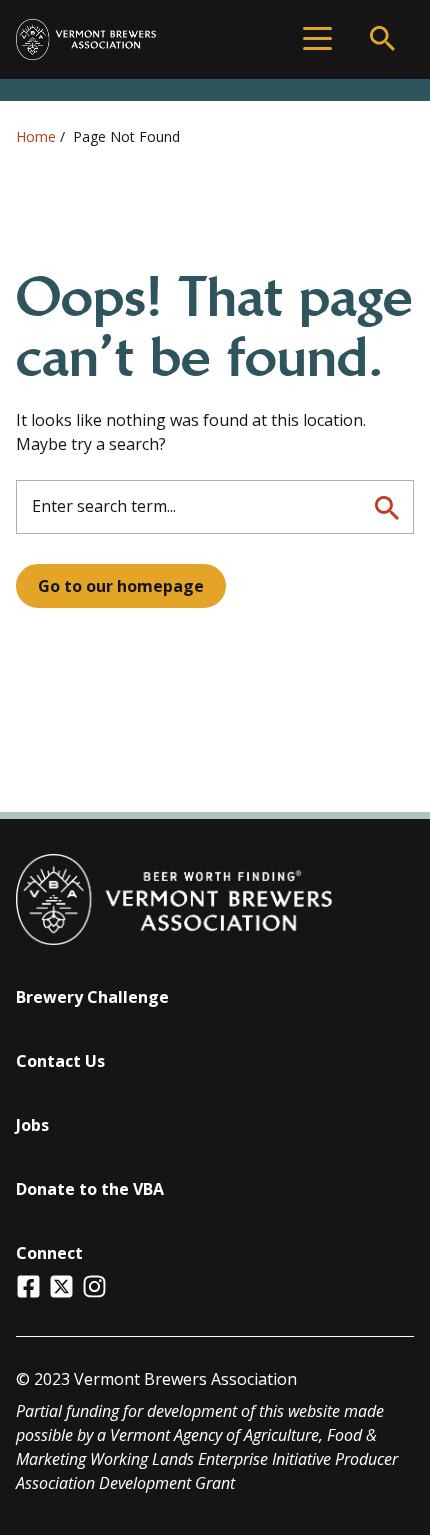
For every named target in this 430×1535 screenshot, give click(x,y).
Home (36, 136)
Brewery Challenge (92, 997)
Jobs (32, 1125)
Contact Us (60, 1061)
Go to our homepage (121, 586)
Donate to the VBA (90, 1189)
